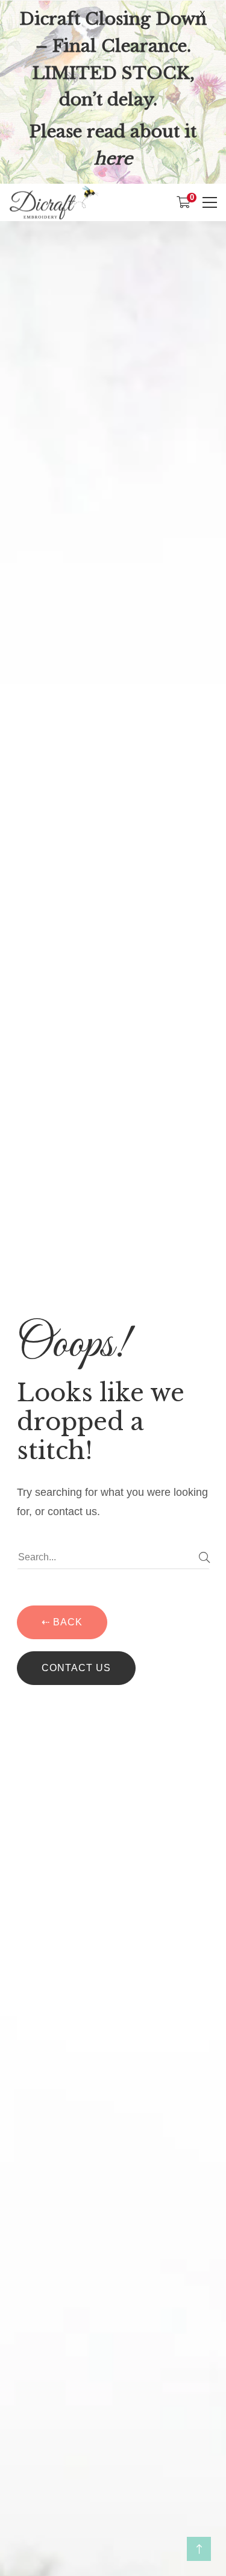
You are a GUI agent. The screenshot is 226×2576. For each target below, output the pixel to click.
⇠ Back (62, 1622)
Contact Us (76, 1668)
